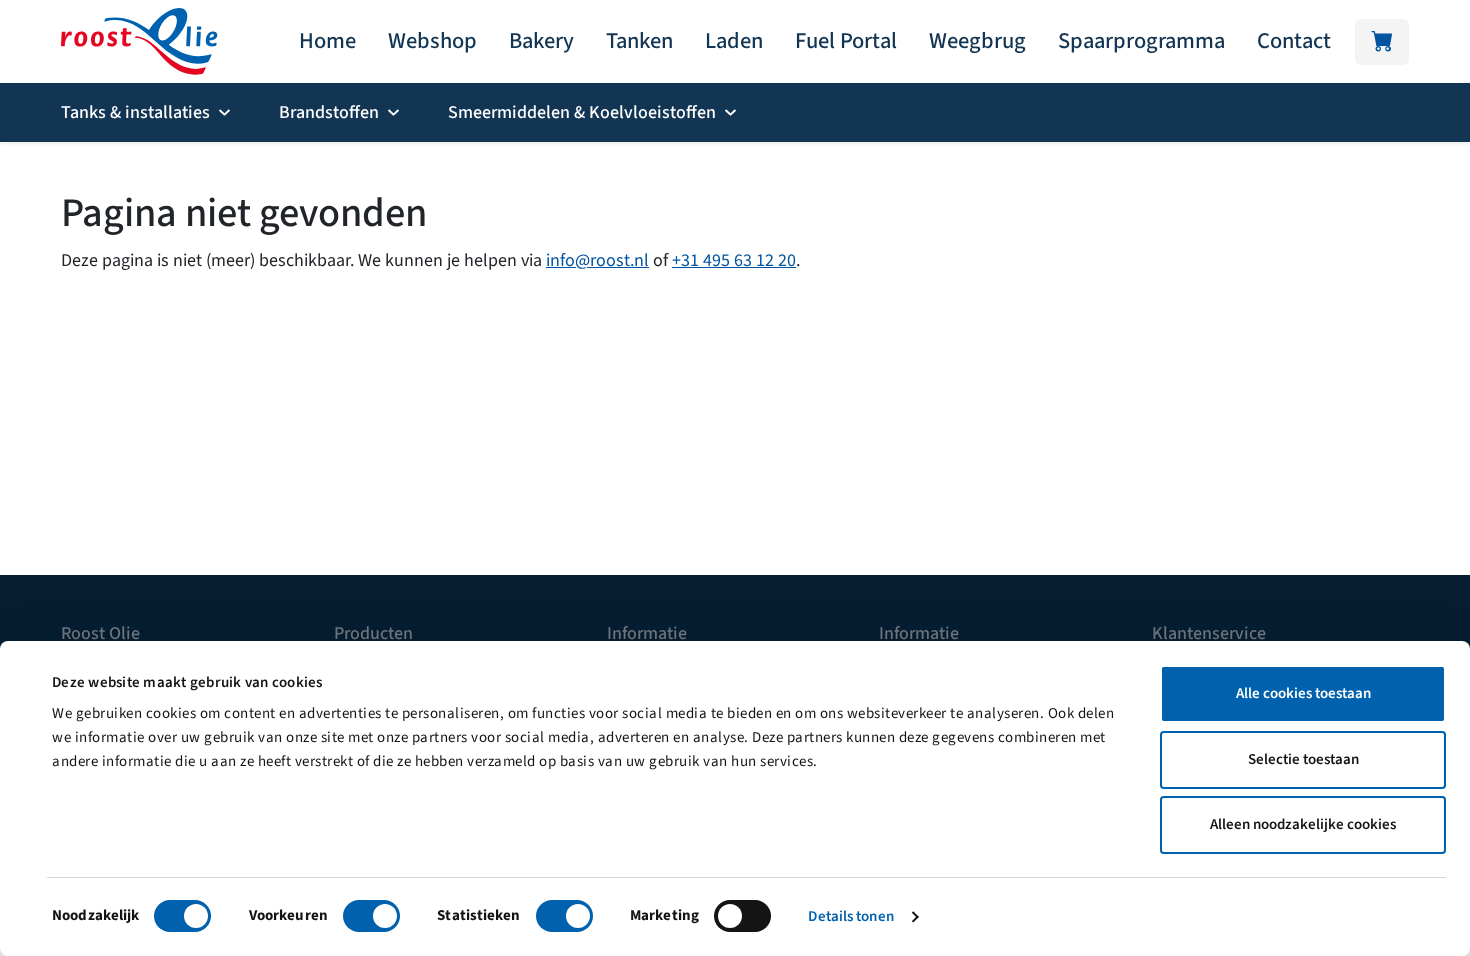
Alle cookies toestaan (1303, 693)
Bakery (541, 41)
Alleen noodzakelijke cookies (1303, 824)
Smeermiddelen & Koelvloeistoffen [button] (582, 112)
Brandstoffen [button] (329, 112)
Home (327, 41)
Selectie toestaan (1303, 759)
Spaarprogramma (1141, 41)
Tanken (639, 41)
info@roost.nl (597, 260)
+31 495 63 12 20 (734, 260)
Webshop (432, 41)
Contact (1294, 41)
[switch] (371, 916)
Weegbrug (977, 41)
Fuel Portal (846, 41)
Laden (734, 41)
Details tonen (850, 916)
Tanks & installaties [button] (135, 112)
